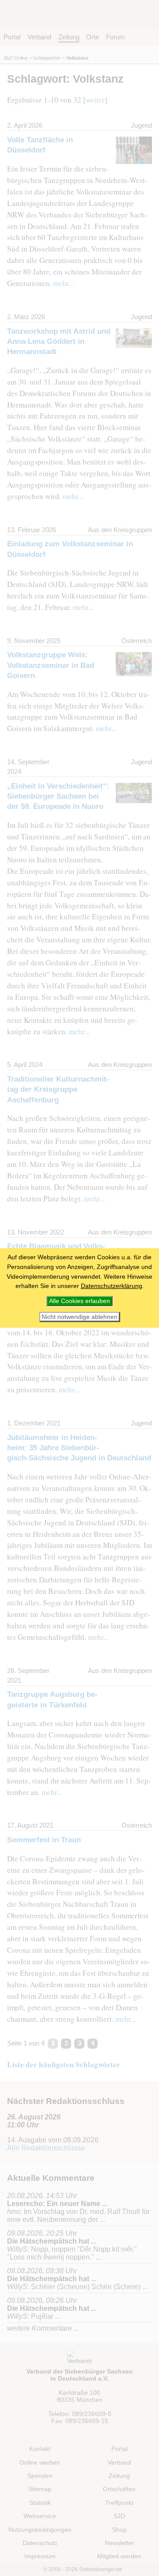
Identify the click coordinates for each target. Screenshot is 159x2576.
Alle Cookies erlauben (79, 1301)
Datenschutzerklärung (112, 1286)
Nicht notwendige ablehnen (79, 1317)
